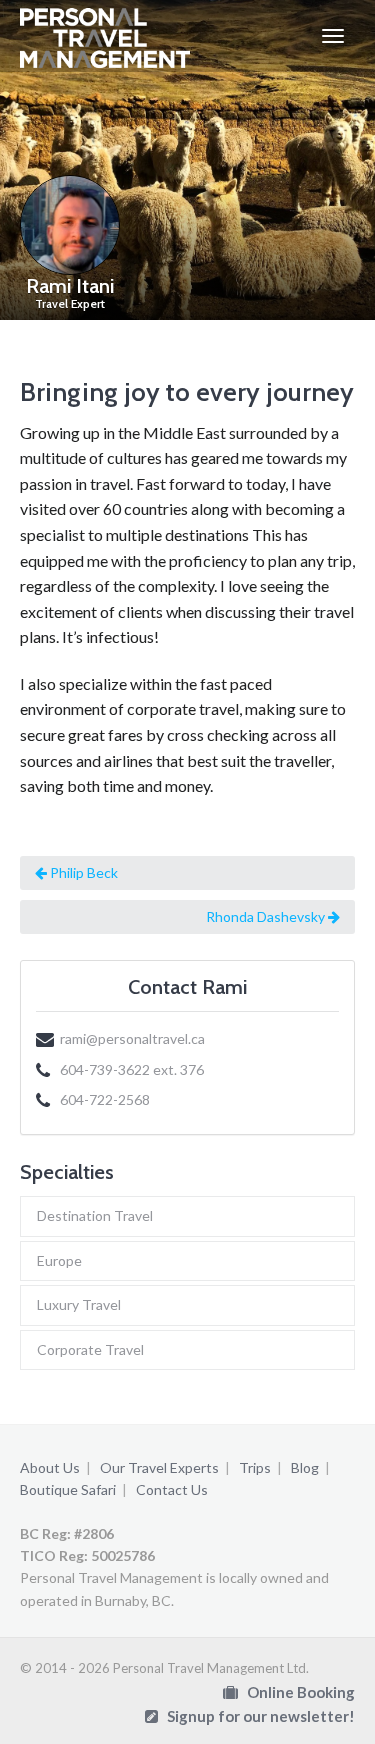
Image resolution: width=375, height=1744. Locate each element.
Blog (305, 1467)
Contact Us (172, 1489)
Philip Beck (82, 872)
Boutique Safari (68, 1489)
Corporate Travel (90, 1349)
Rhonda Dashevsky (267, 916)
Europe (59, 1260)
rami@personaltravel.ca (132, 1038)
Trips (255, 1467)
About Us (50, 1467)
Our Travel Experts (159, 1467)
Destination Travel (95, 1215)
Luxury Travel (79, 1304)
